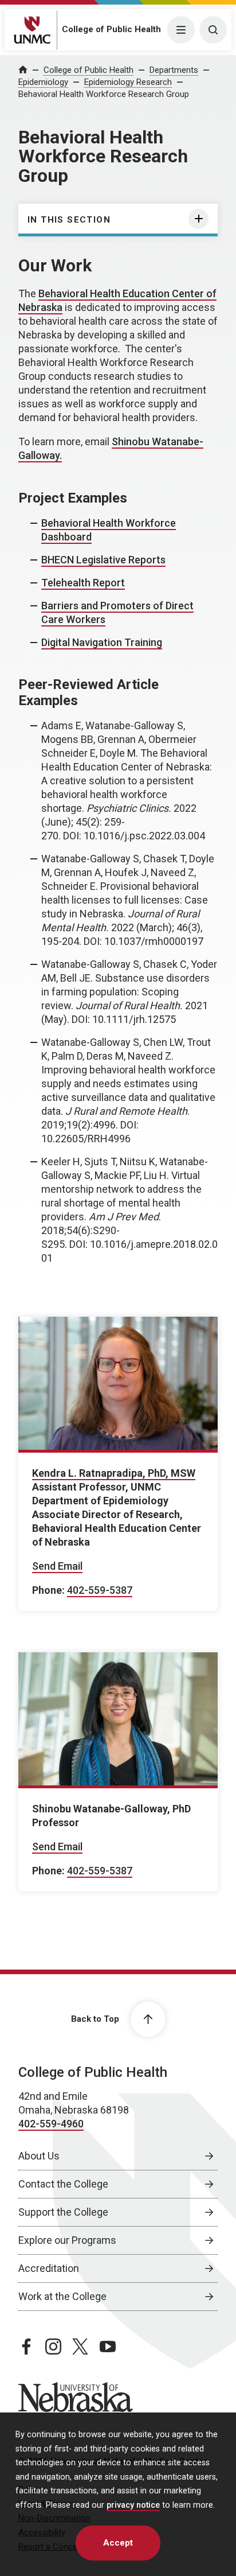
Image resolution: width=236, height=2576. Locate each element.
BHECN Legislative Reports (103, 560)
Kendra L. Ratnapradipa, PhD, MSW (114, 1473)
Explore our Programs (67, 2240)
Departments (174, 70)
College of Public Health (111, 29)
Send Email (57, 1566)
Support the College (63, 2212)
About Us (39, 2156)
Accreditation (49, 2268)
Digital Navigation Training (102, 642)
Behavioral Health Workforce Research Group (104, 94)
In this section (69, 220)
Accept (118, 2543)
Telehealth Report (83, 583)
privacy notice (133, 2505)
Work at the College (62, 2296)
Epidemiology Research (128, 82)
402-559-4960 (51, 2124)
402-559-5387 (100, 1590)
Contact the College (63, 2184)
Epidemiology (43, 82)
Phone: (48, 1590)
